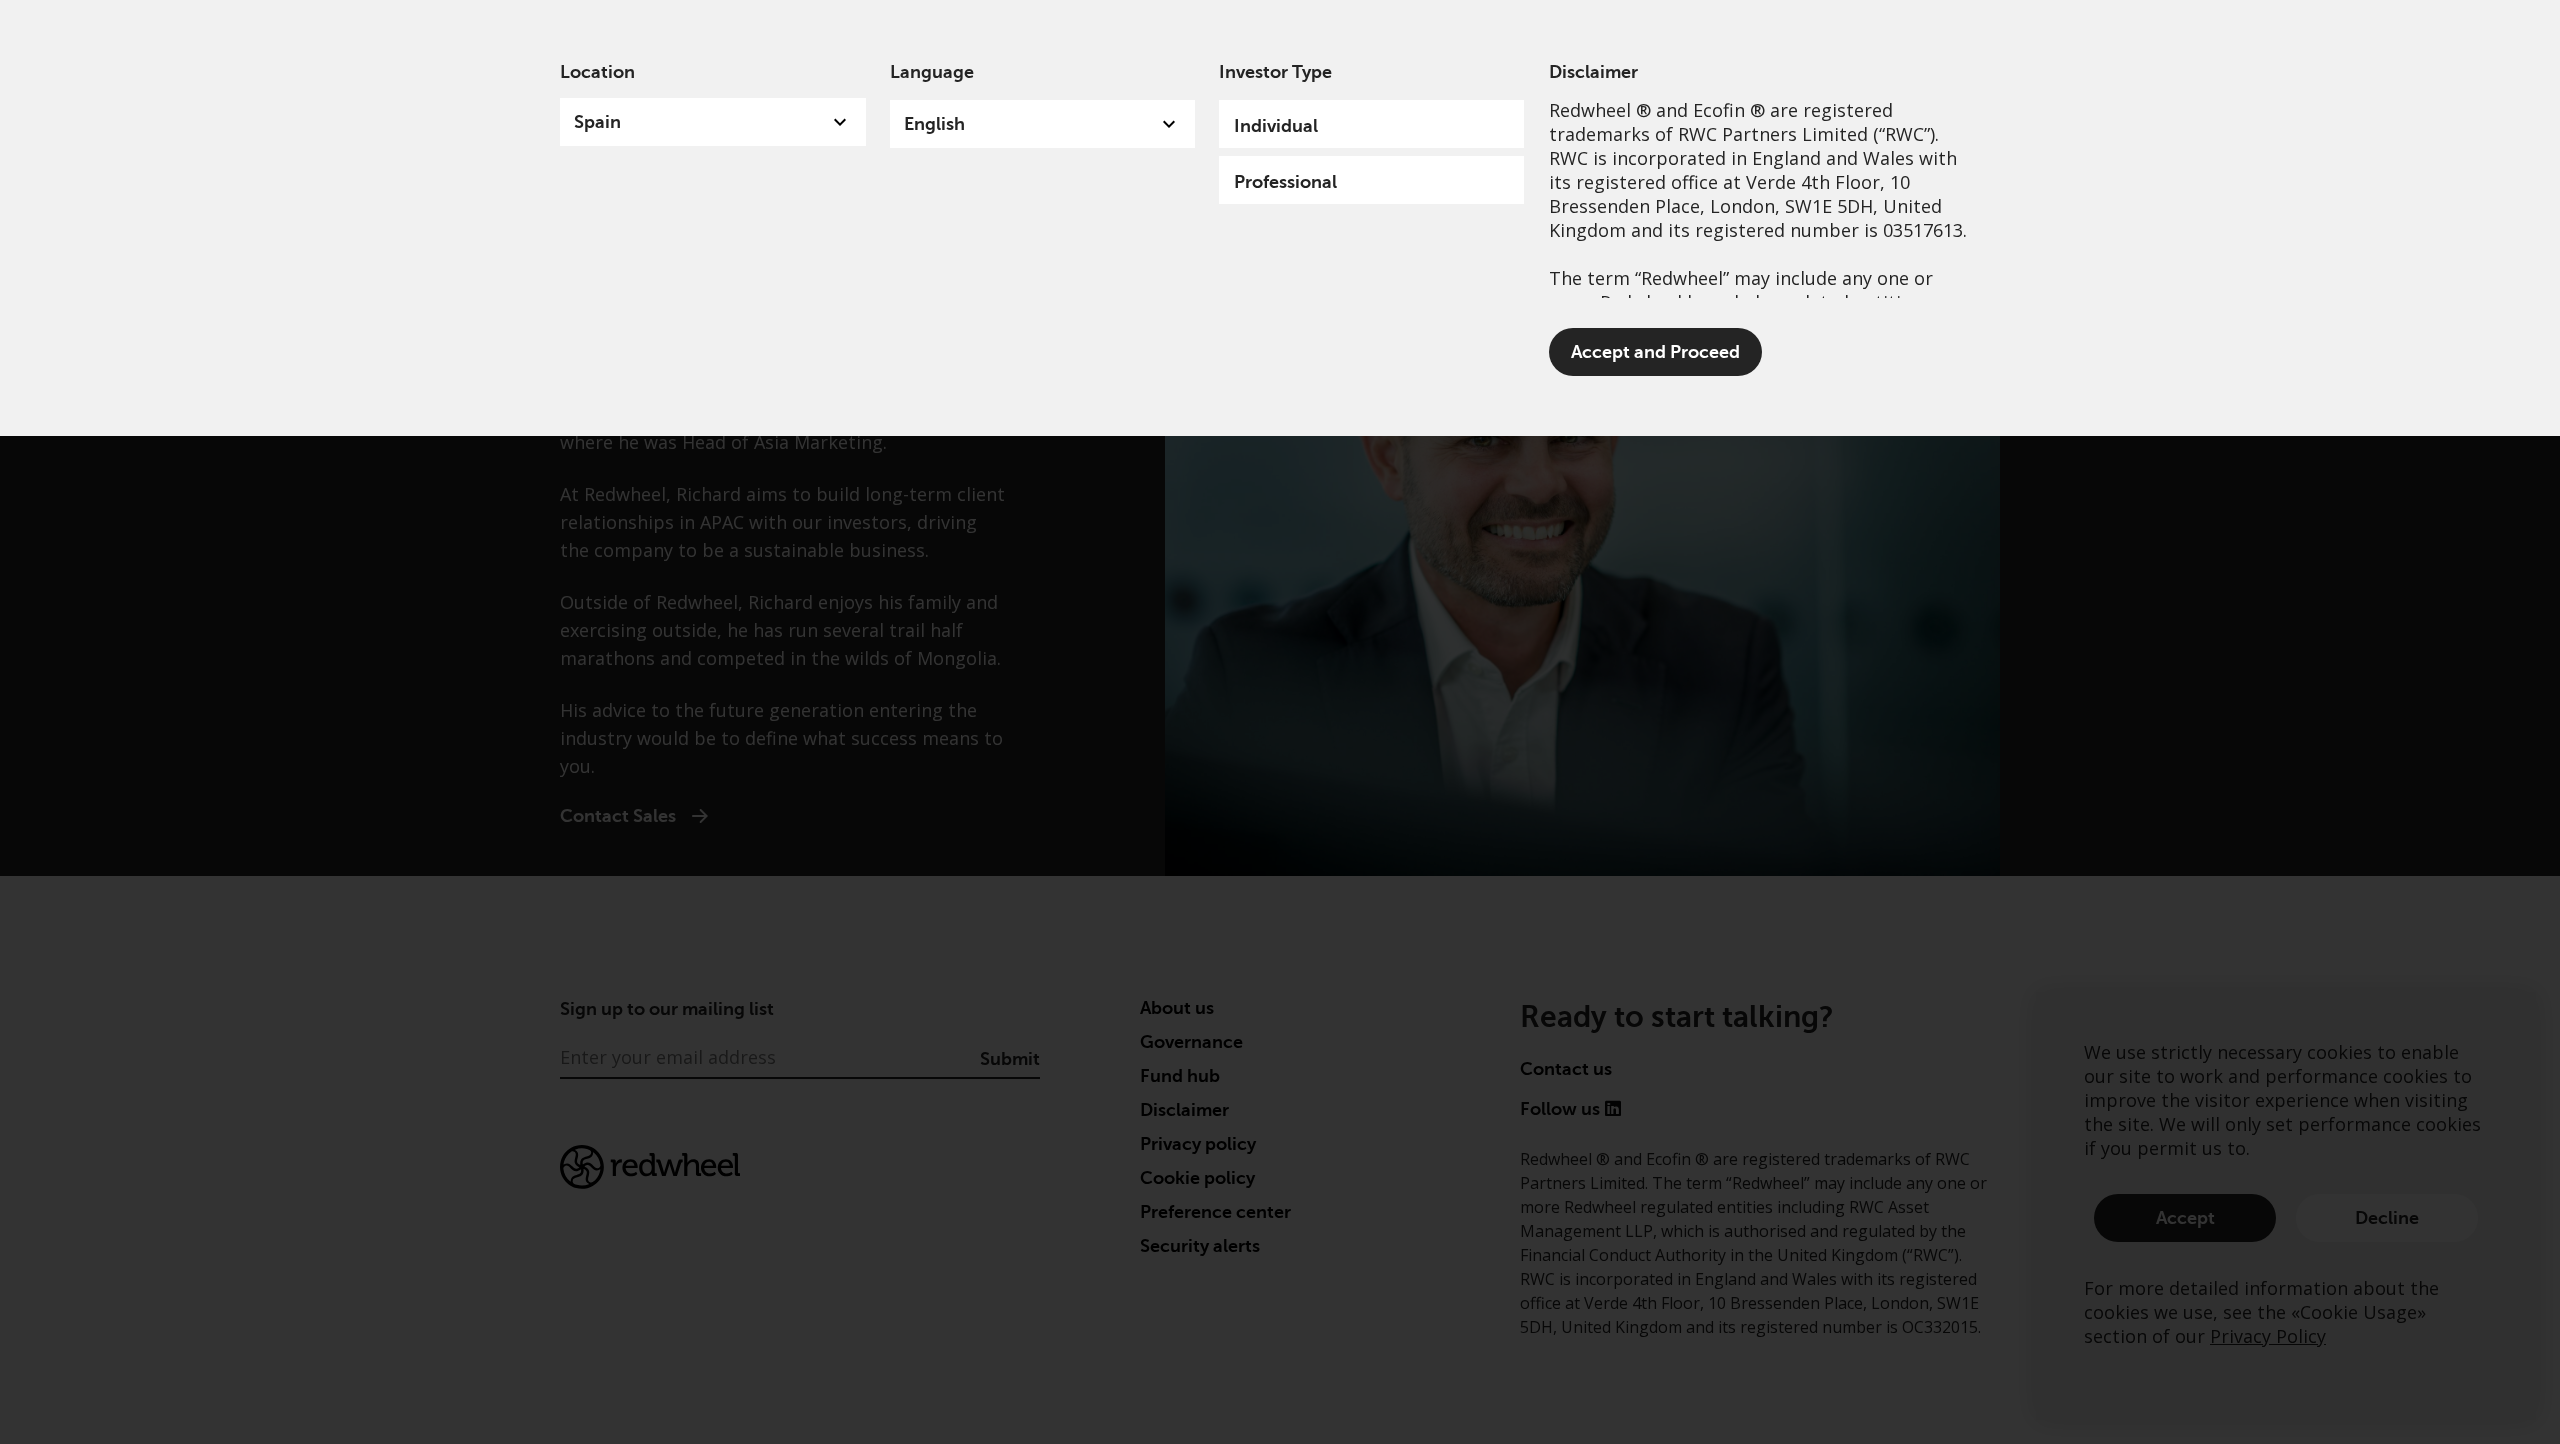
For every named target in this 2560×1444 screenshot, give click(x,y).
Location (597, 72)
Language (932, 72)
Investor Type (1275, 72)
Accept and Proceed (1655, 352)
